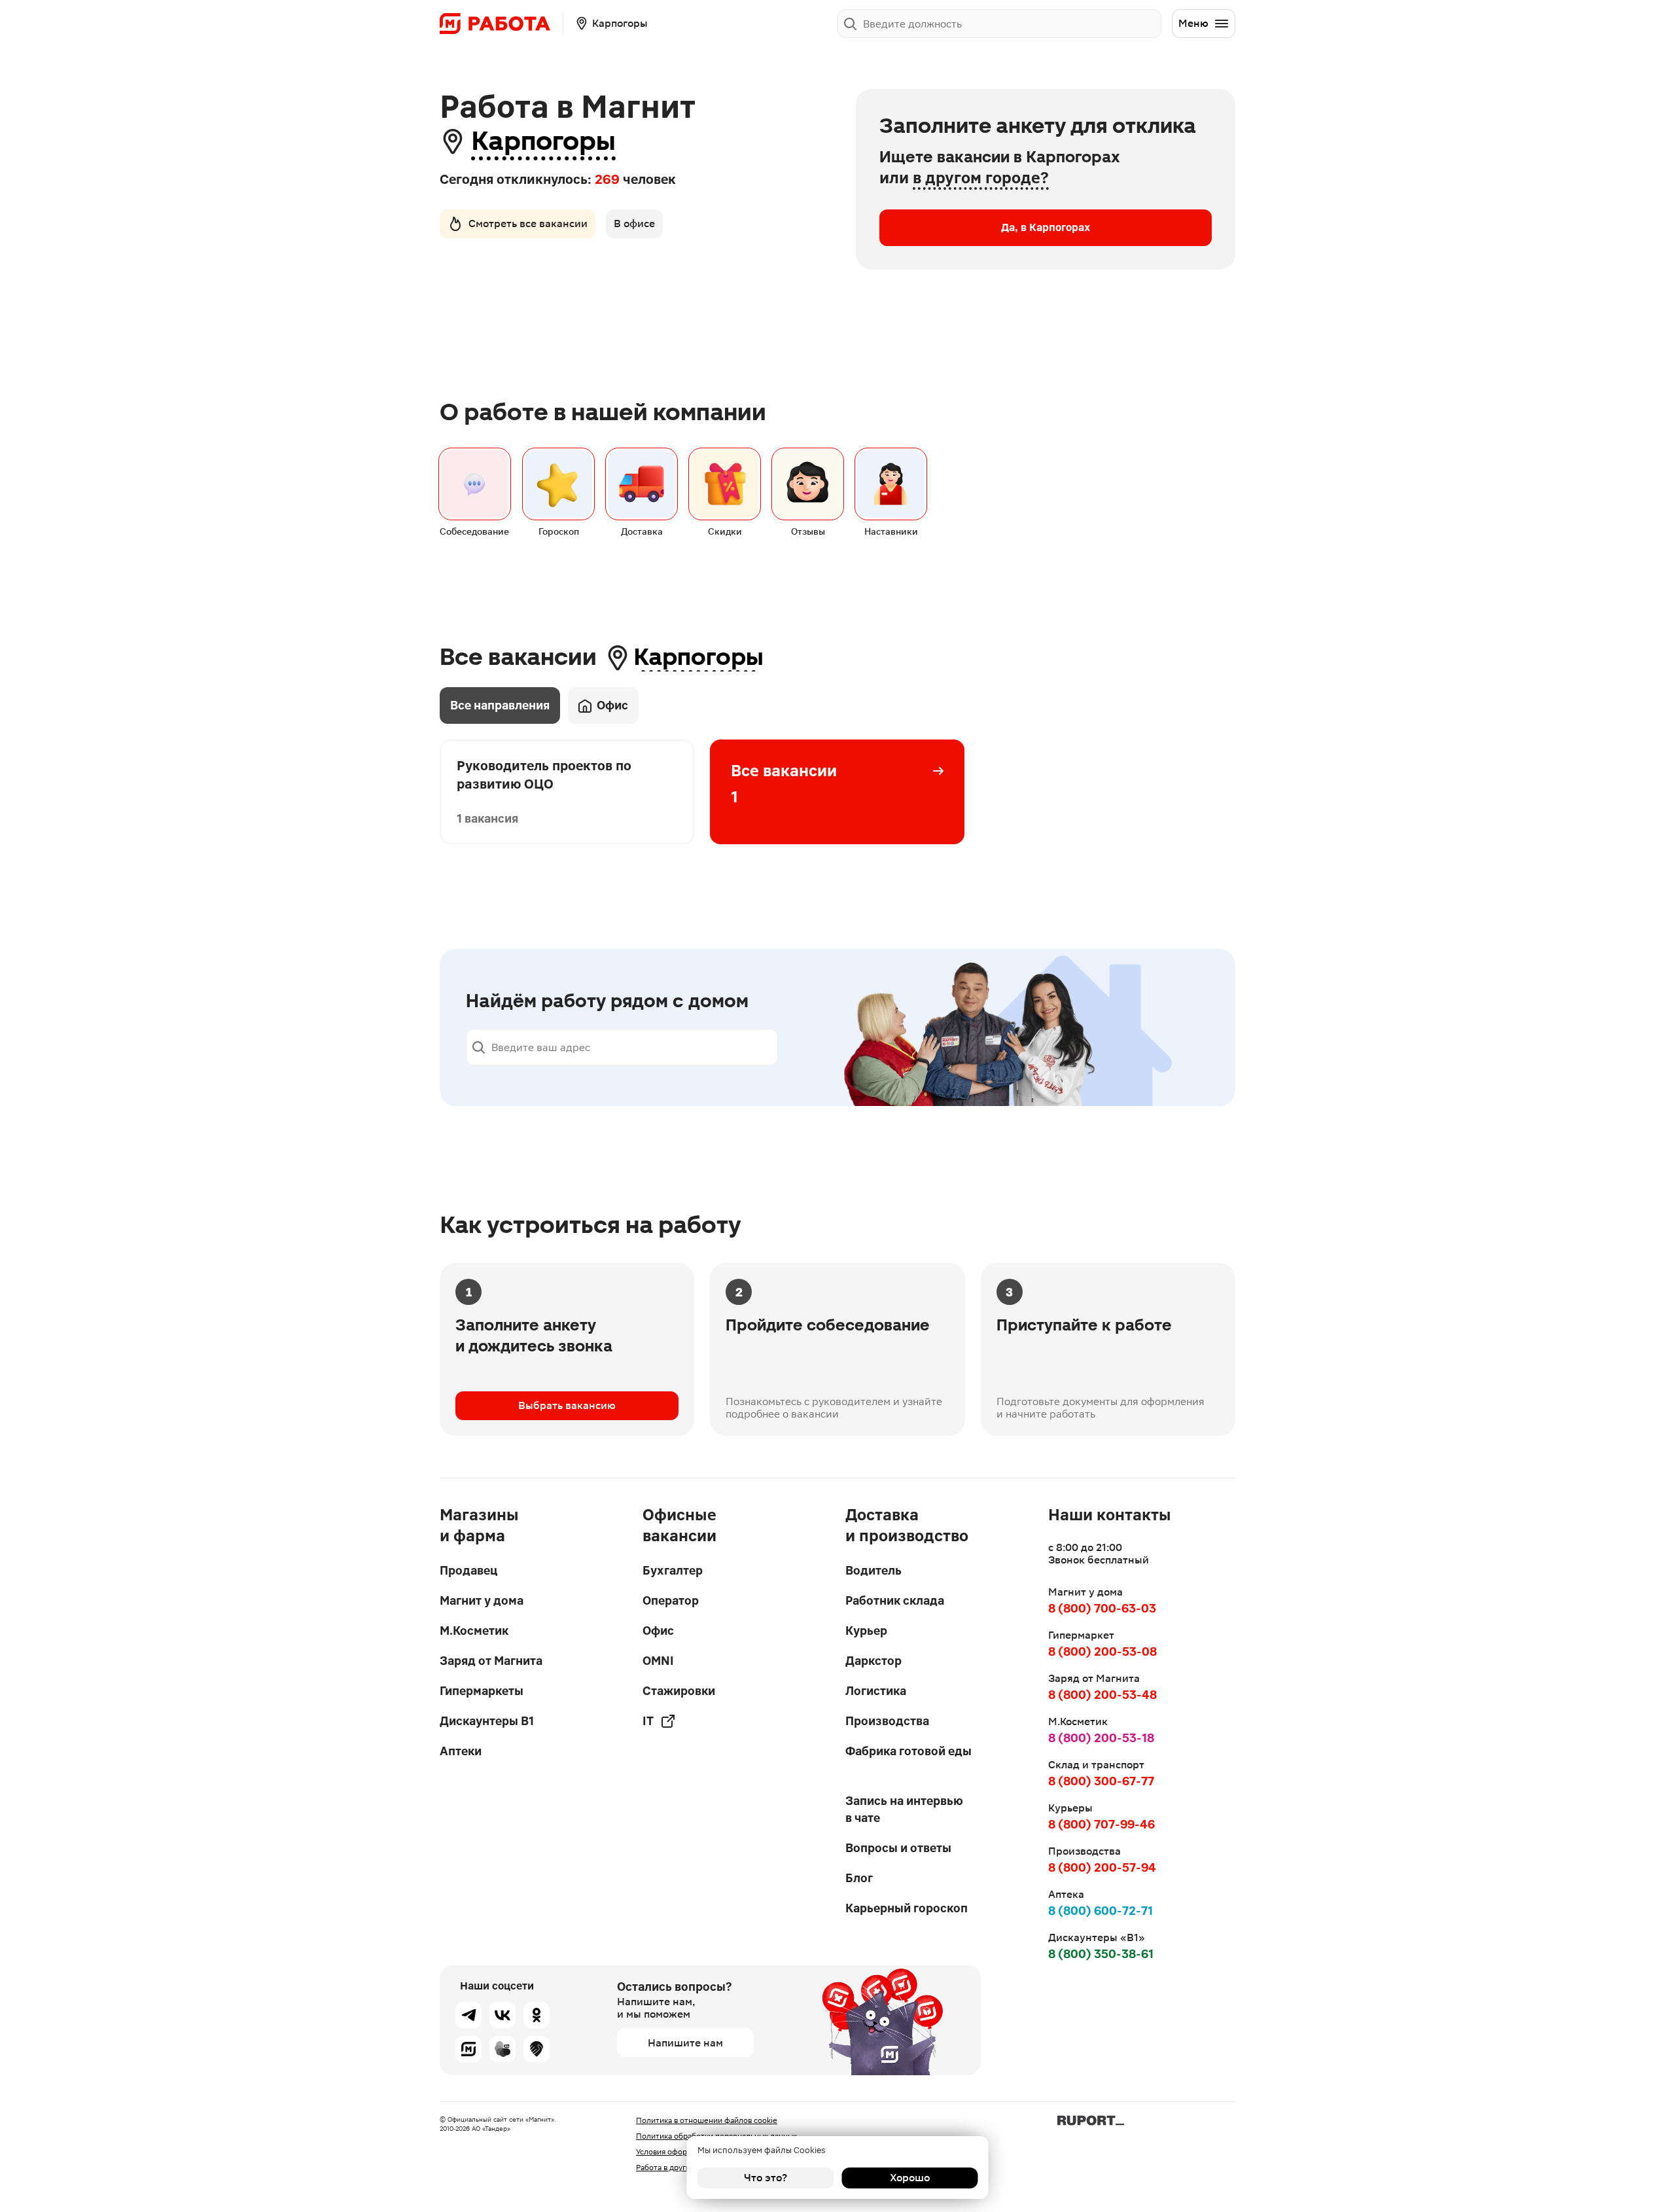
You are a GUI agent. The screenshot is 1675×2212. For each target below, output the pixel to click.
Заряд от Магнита (491, 1661)
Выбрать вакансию (567, 1405)
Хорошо (910, 2178)
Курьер (866, 1631)
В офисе (634, 223)
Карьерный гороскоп (907, 1908)
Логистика (876, 1691)
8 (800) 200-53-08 (1102, 1651)
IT (648, 1721)
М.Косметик (474, 1631)
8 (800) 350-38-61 (1101, 1954)
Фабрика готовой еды (908, 1751)
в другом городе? (981, 178)
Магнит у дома (482, 1600)
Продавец (468, 1570)
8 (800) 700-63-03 (1102, 1608)
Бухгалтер (673, 1570)
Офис (612, 705)
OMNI (658, 1661)
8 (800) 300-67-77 (1101, 1781)
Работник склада (895, 1600)
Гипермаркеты (482, 1691)
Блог (859, 1878)
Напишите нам (685, 2043)
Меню (1193, 23)
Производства (887, 1721)
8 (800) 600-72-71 (1101, 1911)
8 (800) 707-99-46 (1102, 1824)
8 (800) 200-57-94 (1102, 1867)
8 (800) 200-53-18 (1101, 1738)
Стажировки (679, 1691)
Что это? (766, 2178)
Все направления (500, 705)
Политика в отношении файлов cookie (707, 2120)
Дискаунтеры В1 (487, 1721)
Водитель (873, 1570)
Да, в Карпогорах (1046, 227)
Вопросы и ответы (898, 1848)
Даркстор (873, 1661)
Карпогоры (543, 141)
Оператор (671, 1600)
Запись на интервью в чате (904, 1809)
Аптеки (461, 1751)
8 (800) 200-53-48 (1102, 1695)
